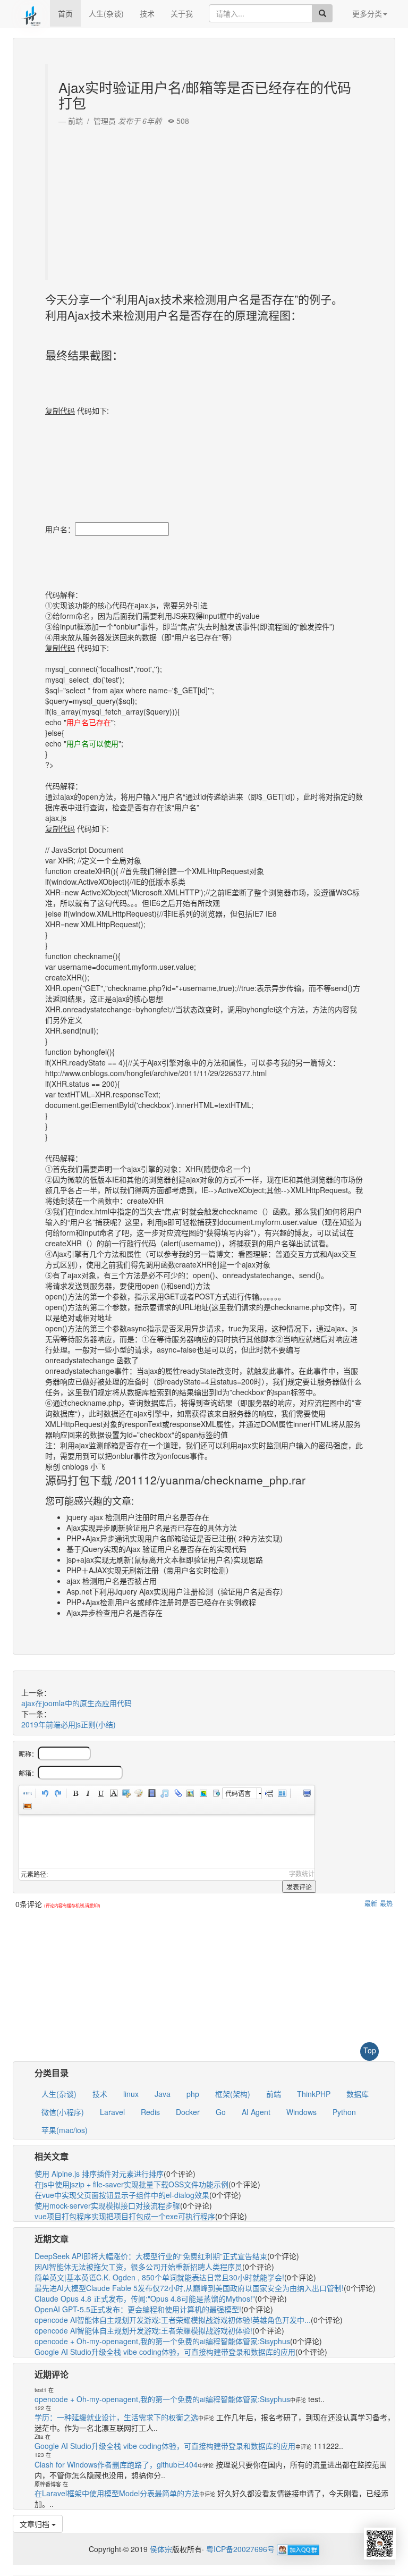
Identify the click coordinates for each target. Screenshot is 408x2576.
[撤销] (45, 1793)
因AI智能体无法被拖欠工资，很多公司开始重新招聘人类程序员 (138, 2267)
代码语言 (238, 1793)
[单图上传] (27, 1806)
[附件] (177, 1793)
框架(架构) (233, 2094)
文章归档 (36, 2524)
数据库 (358, 2094)
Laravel (112, 2112)
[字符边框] (113, 1793)
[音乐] (164, 1793)
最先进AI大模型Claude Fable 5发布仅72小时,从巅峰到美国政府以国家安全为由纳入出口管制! (189, 2288)
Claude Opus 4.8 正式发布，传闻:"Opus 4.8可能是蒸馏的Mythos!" (145, 2298)
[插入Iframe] (215, 1793)
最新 (371, 1903)
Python (344, 2112)
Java (163, 2094)
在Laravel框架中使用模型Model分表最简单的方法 (117, 2493)
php (193, 2094)
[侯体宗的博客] (31, 13)
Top (370, 2050)
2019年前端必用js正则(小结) (69, 1724)
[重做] (57, 1793)
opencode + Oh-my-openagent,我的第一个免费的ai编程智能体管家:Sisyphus (162, 2341)
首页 (65, 13)
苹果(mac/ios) (65, 2130)
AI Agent (256, 2112)
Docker (188, 2112)
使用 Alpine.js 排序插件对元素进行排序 (99, 2174)
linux (131, 2094)
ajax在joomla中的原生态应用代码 (76, 1703)
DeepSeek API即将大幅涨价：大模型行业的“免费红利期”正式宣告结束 (151, 2256)
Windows (301, 2112)
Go (221, 2112)
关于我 (182, 13)
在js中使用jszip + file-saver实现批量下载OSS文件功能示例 (131, 2184)
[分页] (269, 1793)
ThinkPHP (314, 2094)
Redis (150, 2112)
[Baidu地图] (190, 1793)
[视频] (151, 1793)
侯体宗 (160, 2549)
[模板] (282, 1793)
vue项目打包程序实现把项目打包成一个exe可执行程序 (125, 2216)
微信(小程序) (63, 2112)
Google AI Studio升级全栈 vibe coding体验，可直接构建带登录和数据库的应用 (165, 2352)
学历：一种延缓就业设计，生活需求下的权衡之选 (116, 2417)
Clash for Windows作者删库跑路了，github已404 (116, 2464)
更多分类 (367, 13)
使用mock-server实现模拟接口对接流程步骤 (107, 2205)
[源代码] (27, 1793)
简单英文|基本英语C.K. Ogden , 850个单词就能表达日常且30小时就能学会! (159, 2277)
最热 (386, 1903)
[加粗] (75, 1793)
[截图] (126, 1793)
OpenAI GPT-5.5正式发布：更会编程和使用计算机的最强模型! (138, 2309)
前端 (274, 2094)
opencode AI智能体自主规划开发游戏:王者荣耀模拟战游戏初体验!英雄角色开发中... (173, 2320)
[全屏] (307, 1793)
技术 (147, 13)
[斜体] (88, 1793)
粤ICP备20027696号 (240, 2549)
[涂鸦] (139, 1793)
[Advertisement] (205, 200)
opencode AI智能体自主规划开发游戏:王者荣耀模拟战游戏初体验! (143, 2330)
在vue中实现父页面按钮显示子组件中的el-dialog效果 (122, 2195)
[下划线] (100, 1793)
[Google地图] (202, 1793)
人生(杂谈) (106, 13)
